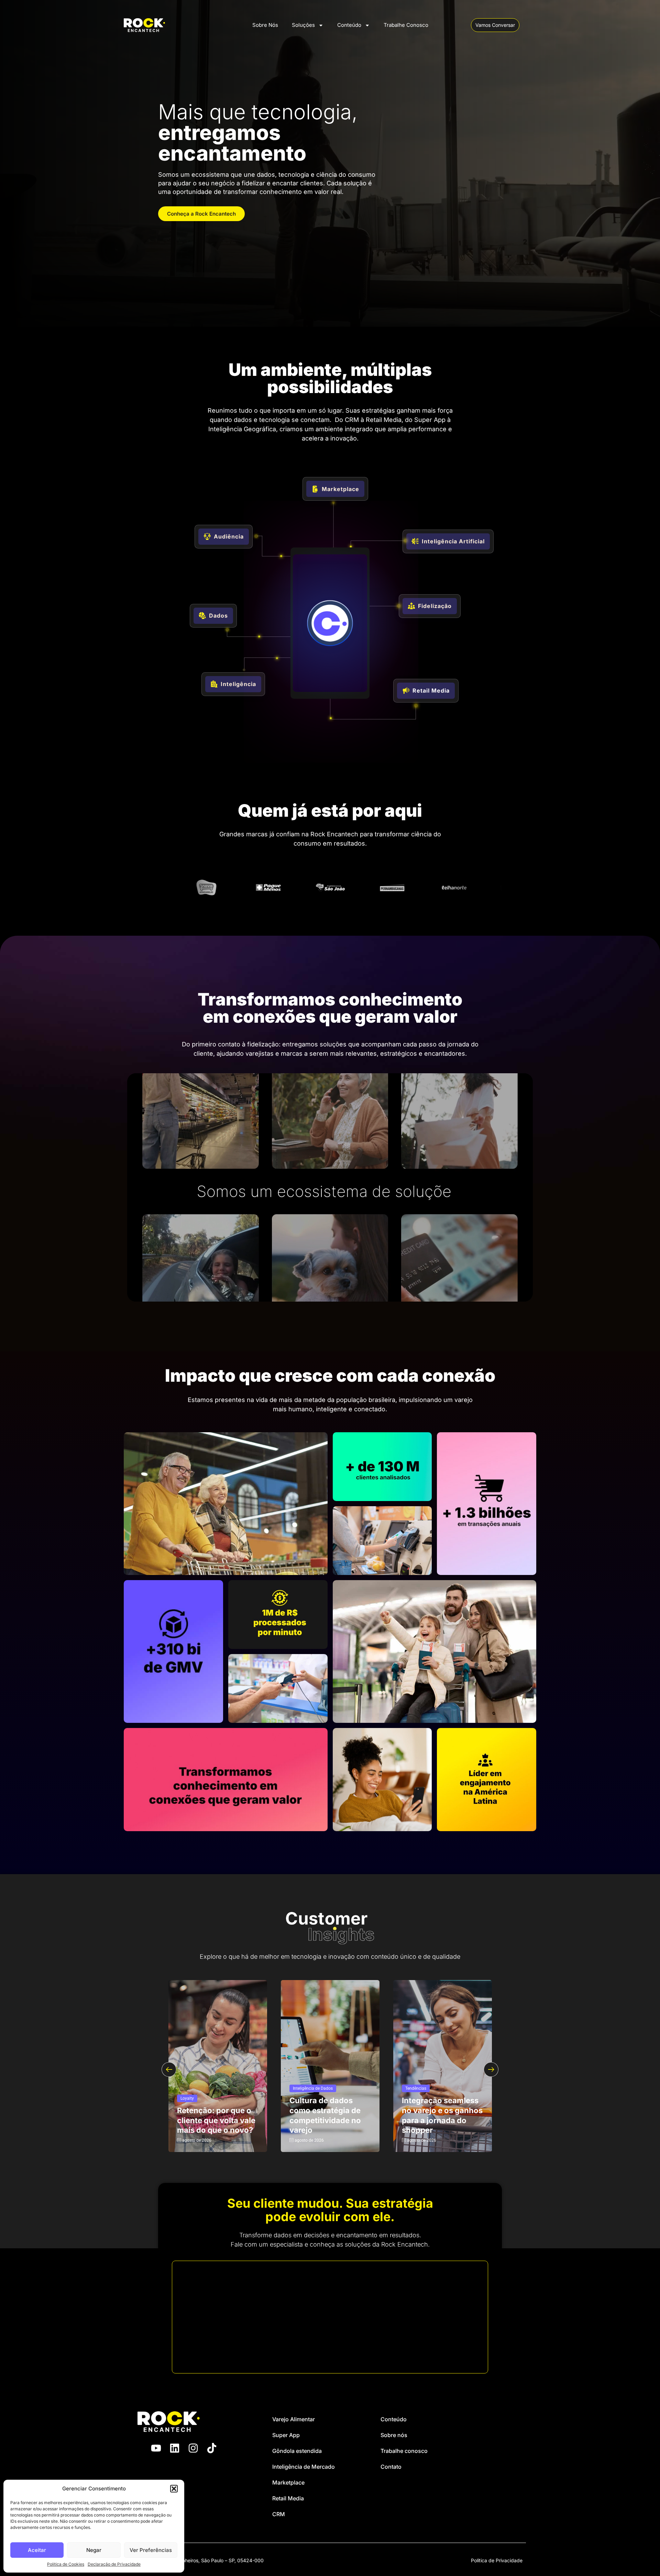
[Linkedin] (175, 2448)
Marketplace (288, 2482)
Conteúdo (349, 25)
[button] (174, 2489)
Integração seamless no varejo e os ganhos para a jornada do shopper (442, 2115)
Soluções (303, 25)
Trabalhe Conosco (406, 25)
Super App (286, 2435)
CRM (279, 2514)
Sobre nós (394, 2435)
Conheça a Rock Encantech (201, 214)
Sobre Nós (265, 25)
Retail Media (288, 2498)
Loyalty (187, 2098)
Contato (391, 2467)
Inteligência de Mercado (304, 2467)
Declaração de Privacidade (114, 2564)
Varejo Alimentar (294, 2419)
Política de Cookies (66, 2564)
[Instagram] (193, 2448)
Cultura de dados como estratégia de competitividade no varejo (325, 2115)
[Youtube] (156, 2448)
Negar (94, 2550)
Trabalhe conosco (404, 2451)
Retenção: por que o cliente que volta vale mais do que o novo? (216, 2120)
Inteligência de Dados (313, 2088)
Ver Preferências (151, 2550)
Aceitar (37, 2550)
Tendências (416, 2088)
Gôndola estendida (297, 2451)
